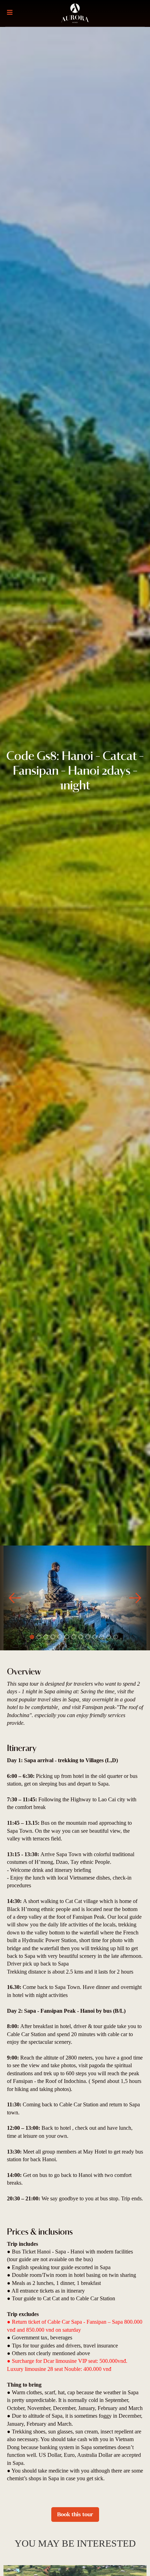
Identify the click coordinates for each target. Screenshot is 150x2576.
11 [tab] (102, 1637)
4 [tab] (53, 1637)
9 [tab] (88, 1637)
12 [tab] (109, 1637)
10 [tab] (95, 1637)
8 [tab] (81, 1637)
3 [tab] (46, 1637)
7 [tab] (74, 1637)
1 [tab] (32, 1637)
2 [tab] (39, 1637)
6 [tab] (67, 1637)
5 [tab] (60, 1637)
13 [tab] (116, 1637)
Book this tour (75, 2514)
